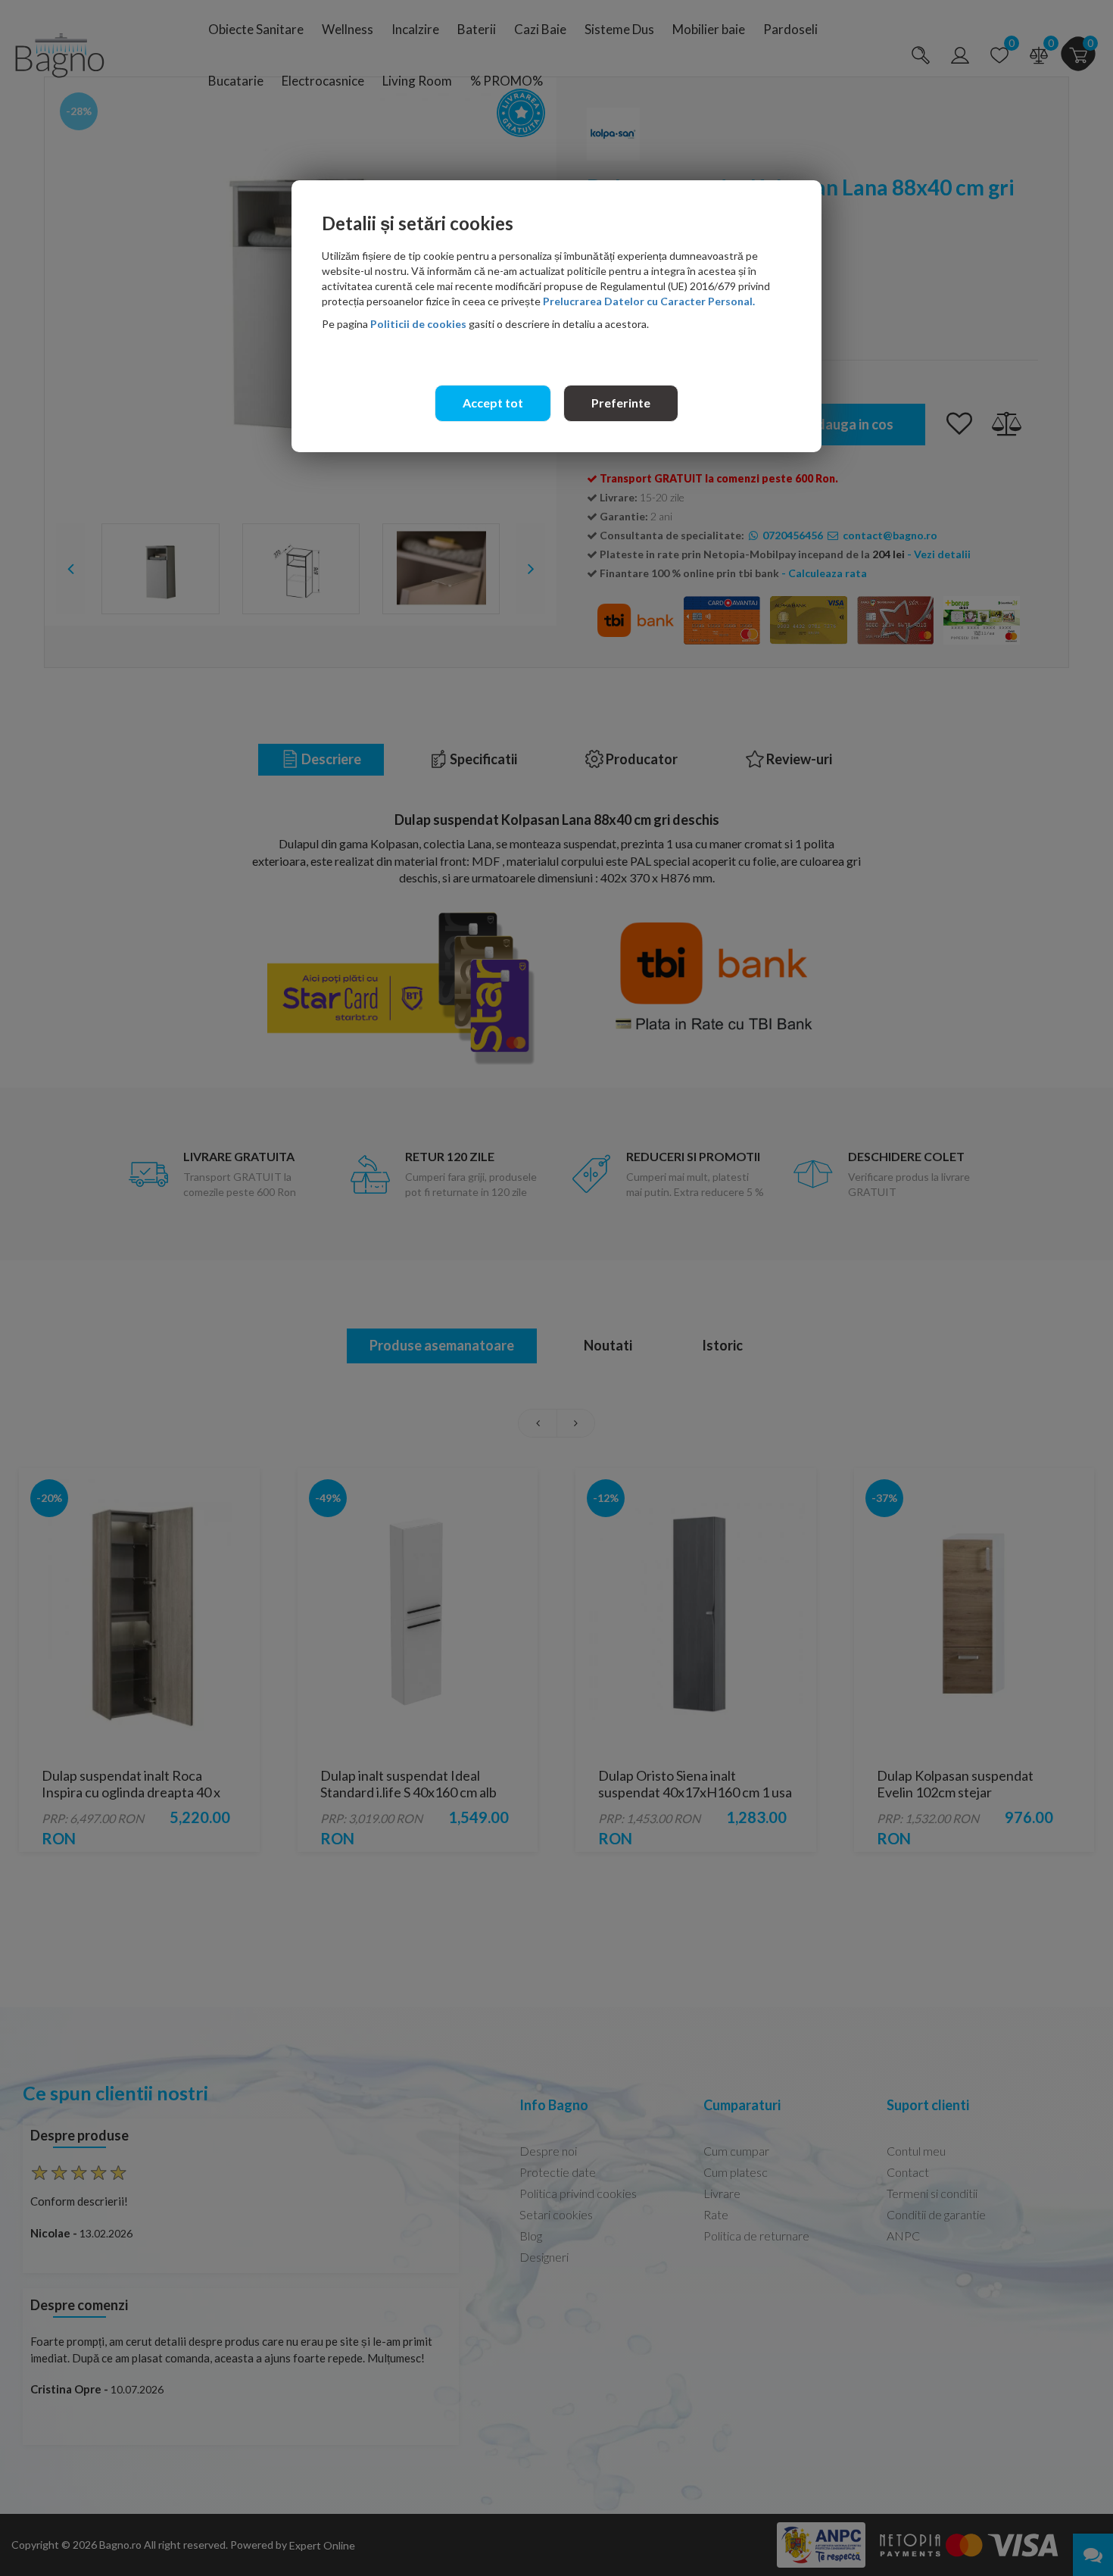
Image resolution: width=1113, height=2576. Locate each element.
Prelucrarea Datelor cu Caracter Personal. (649, 301)
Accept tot (493, 403)
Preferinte (621, 403)
